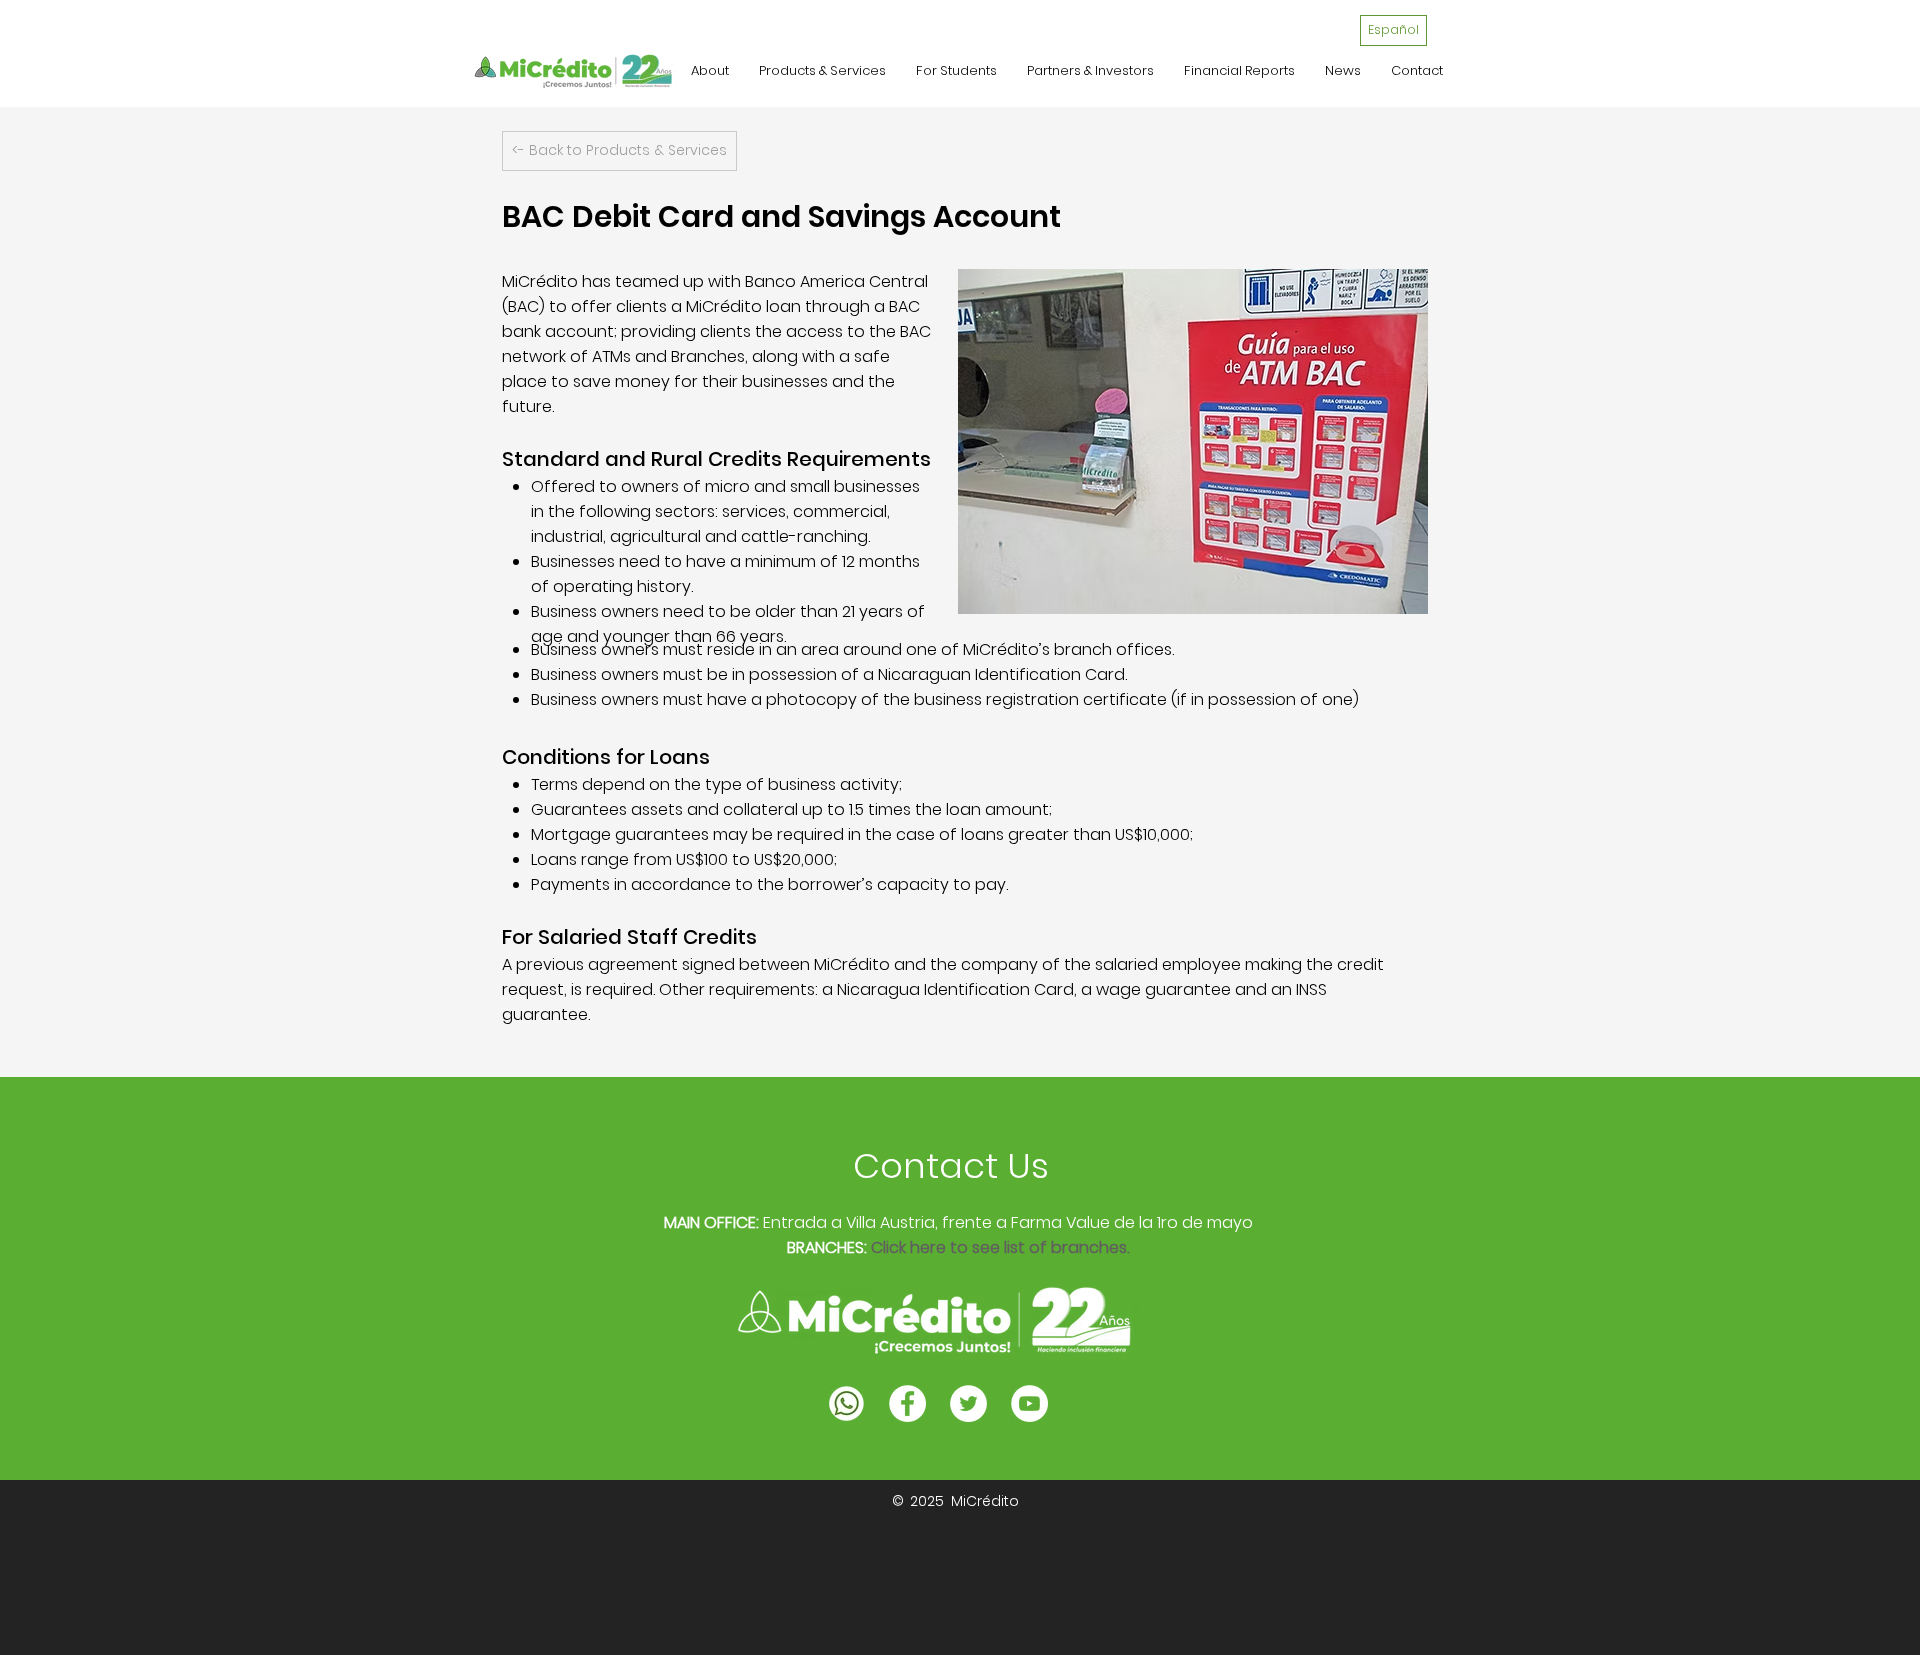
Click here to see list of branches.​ (1000, 1247)
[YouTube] (1029, 1403)
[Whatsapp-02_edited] (846, 1403)
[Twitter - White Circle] (968, 1403)
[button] (710, 71)
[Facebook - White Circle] (907, 1403)
